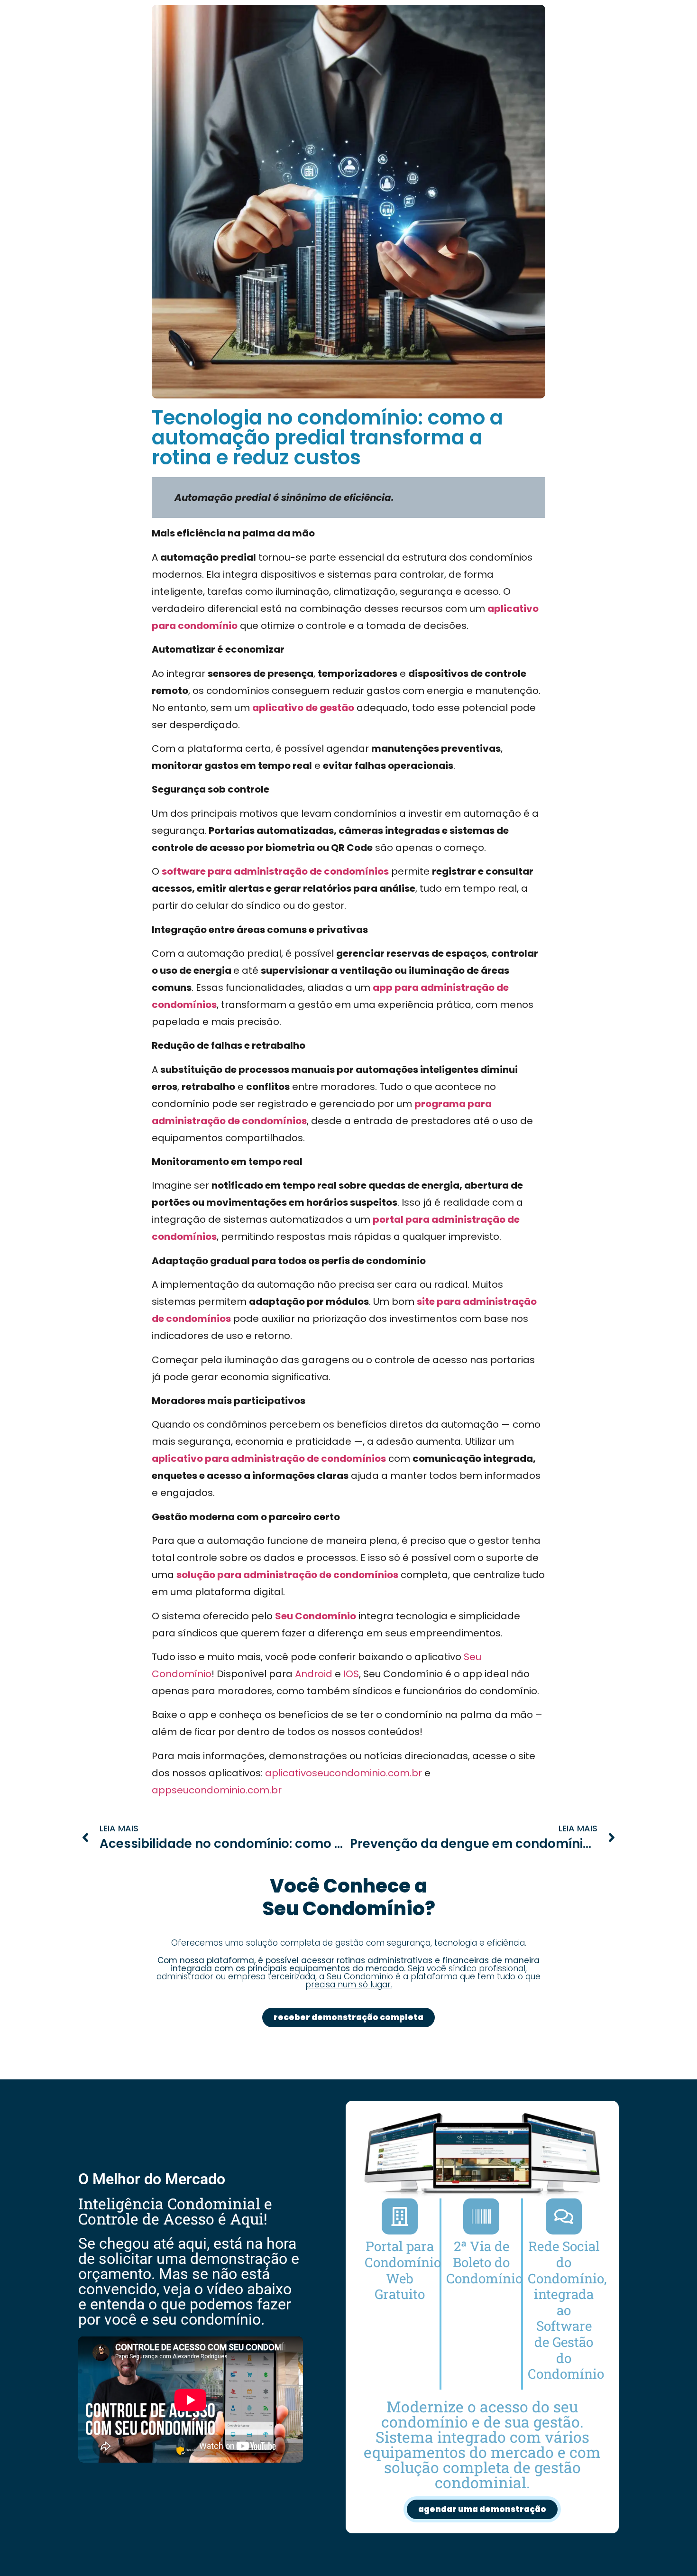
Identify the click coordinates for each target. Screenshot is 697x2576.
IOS (351, 1674)
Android (314, 1674)
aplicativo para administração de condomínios (269, 1459)
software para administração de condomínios (275, 871)
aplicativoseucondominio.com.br (344, 1773)
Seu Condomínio (316, 1616)
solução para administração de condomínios (287, 1575)
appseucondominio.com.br (217, 1790)
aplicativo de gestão (303, 708)
